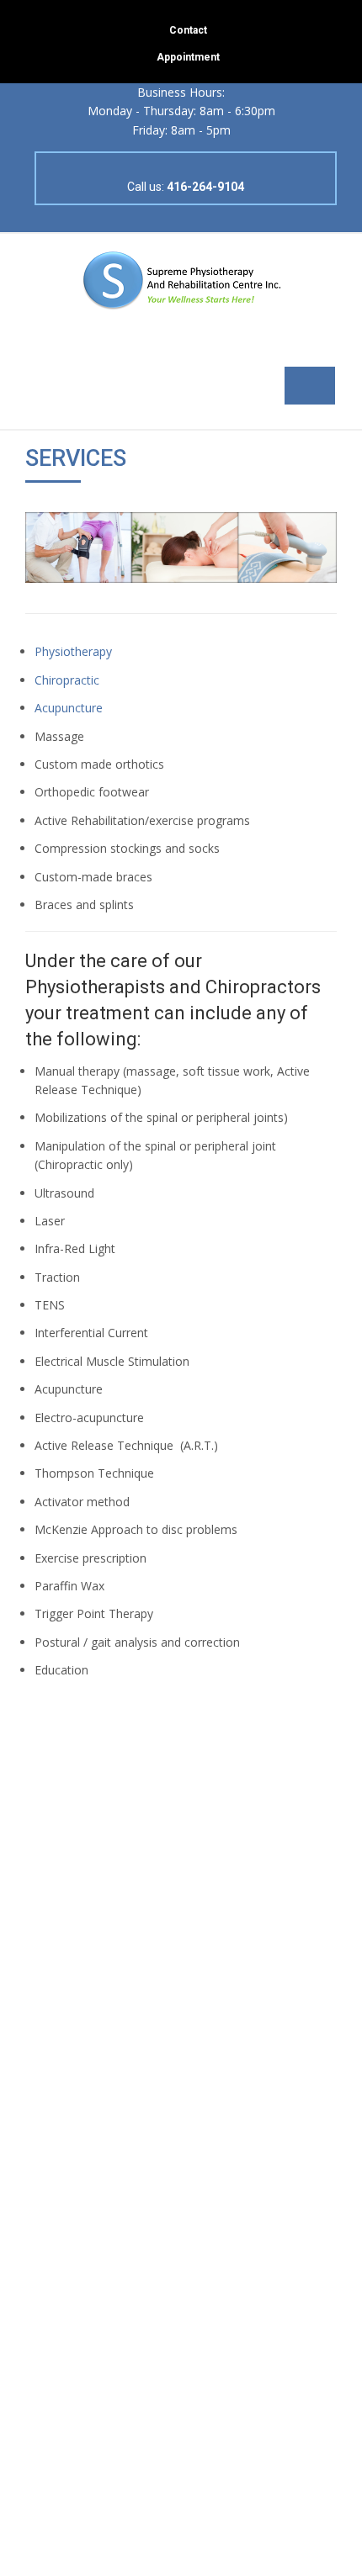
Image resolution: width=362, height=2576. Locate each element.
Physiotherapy (73, 651)
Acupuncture (69, 708)
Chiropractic (67, 680)
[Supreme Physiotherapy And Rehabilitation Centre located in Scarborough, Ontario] (181, 279)
